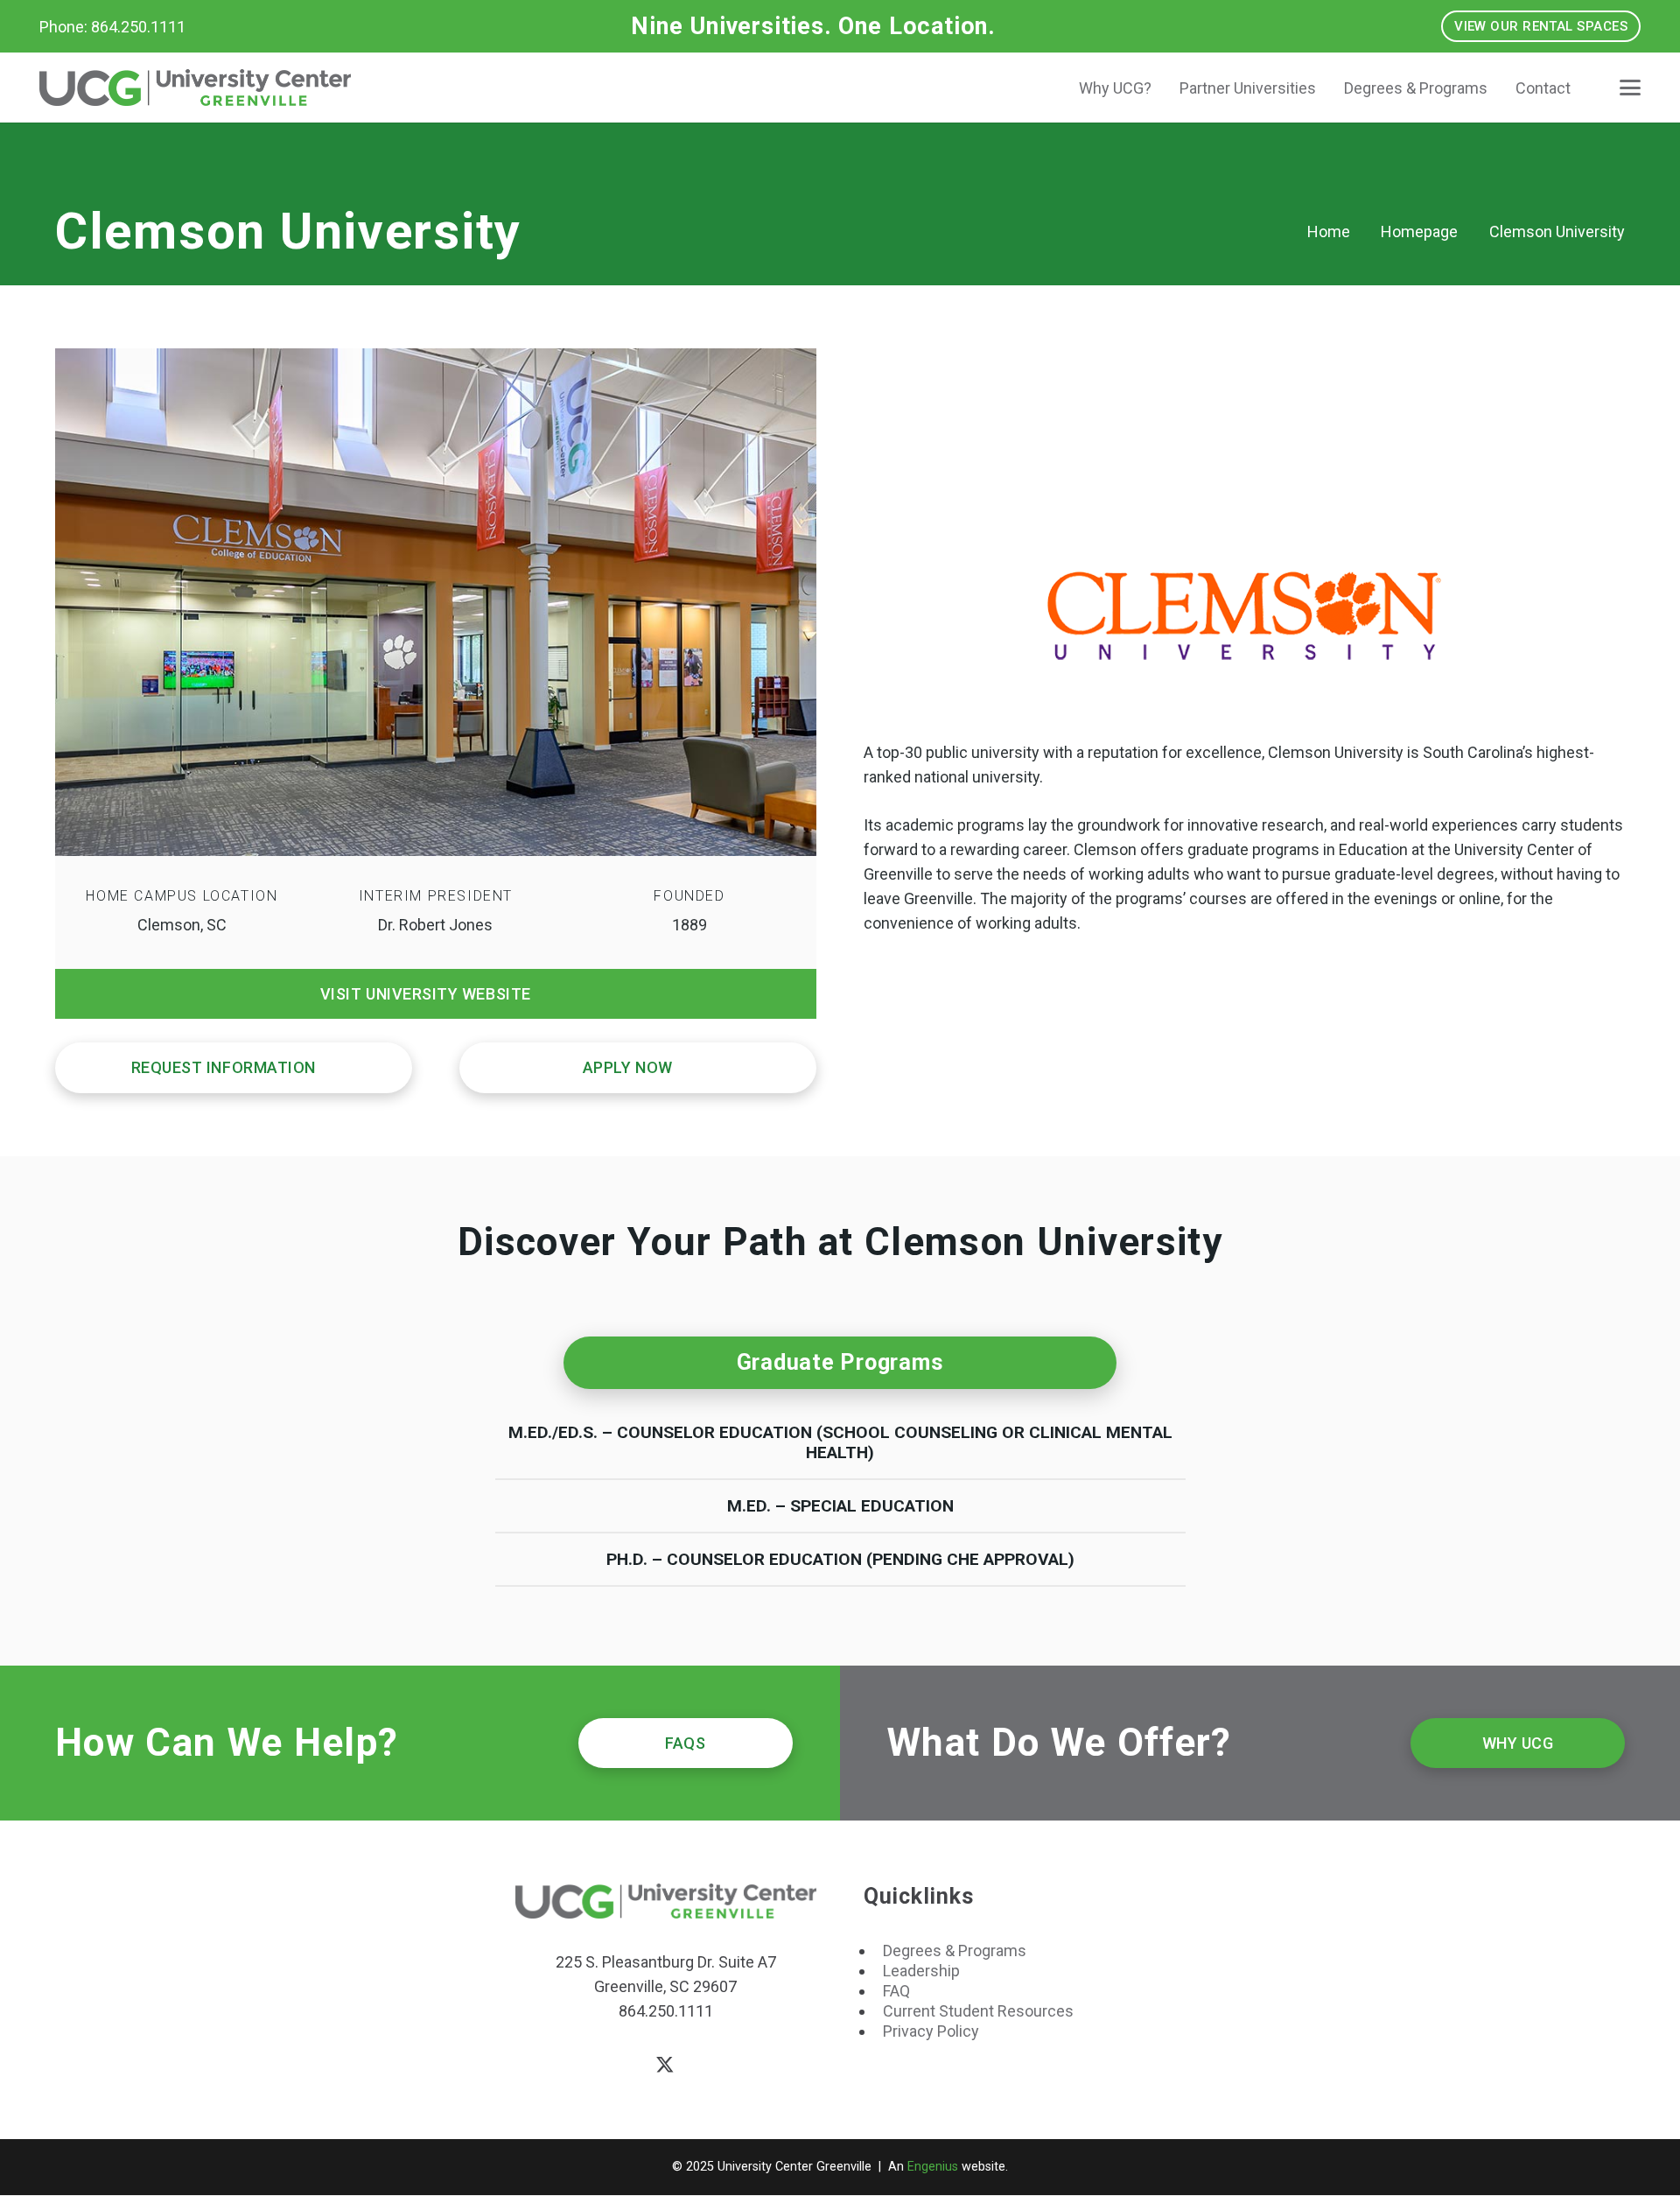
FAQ (896, 1991)
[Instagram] (721, 2066)
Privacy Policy (931, 2031)
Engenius (933, 2167)
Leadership (921, 1971)
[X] (665, 2066)
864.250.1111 (666, 2011)
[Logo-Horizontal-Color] (195, 88)
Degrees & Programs (955, 1950)
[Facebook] (610, 2065)
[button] (1631, 88)
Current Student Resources (978, 2011)
